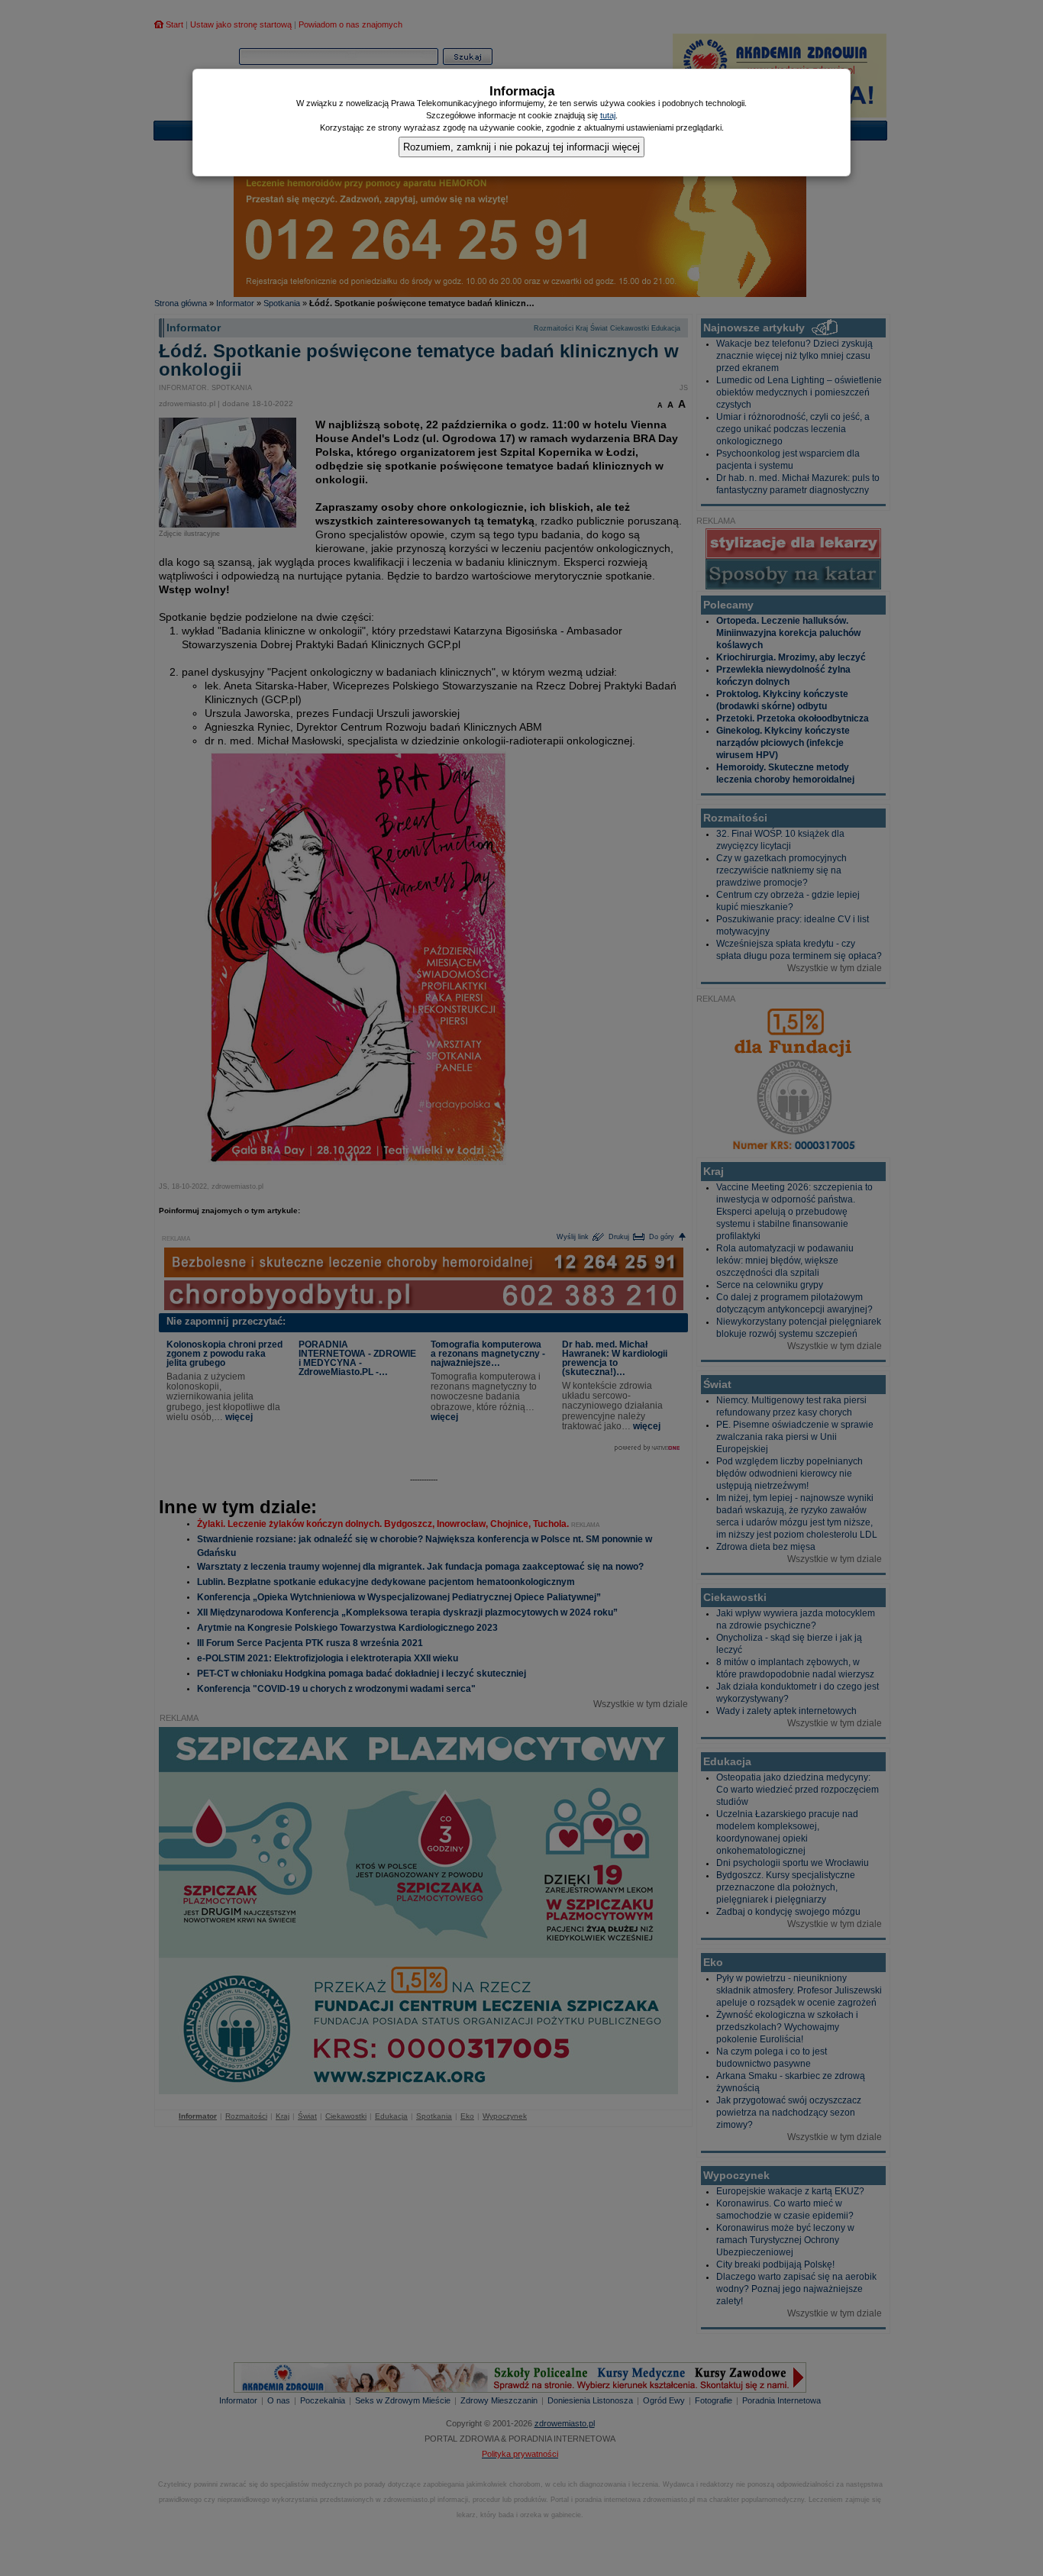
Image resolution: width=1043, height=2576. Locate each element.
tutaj (608, 115)
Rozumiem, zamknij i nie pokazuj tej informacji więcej (521, 147)
